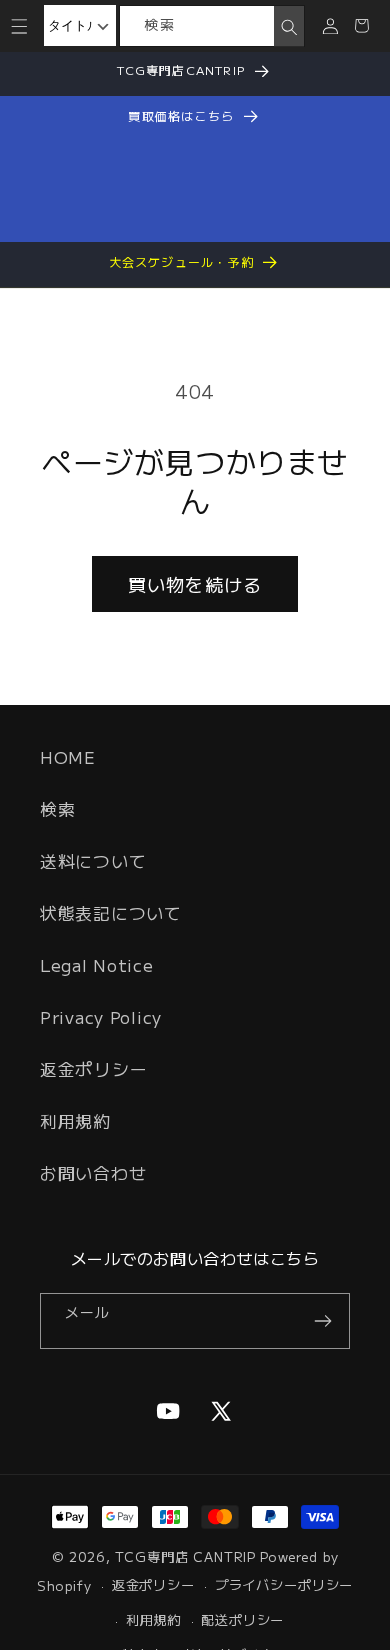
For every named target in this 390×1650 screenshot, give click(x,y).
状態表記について (111, 913)
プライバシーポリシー (284, 1584)
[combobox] (197, 26)
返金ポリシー (93, 1069)
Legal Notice (97, 965)
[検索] (288, 27)
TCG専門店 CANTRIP (185, 1556)
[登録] (322, 1321)
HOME (68, 757)
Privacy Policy (101, 1017)
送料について (93, 861)
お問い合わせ (93, 1173)
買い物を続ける (195, 584)
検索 (57, 809)
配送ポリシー (242, 1619)
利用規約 (75, 1121)
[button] (19, 25)
